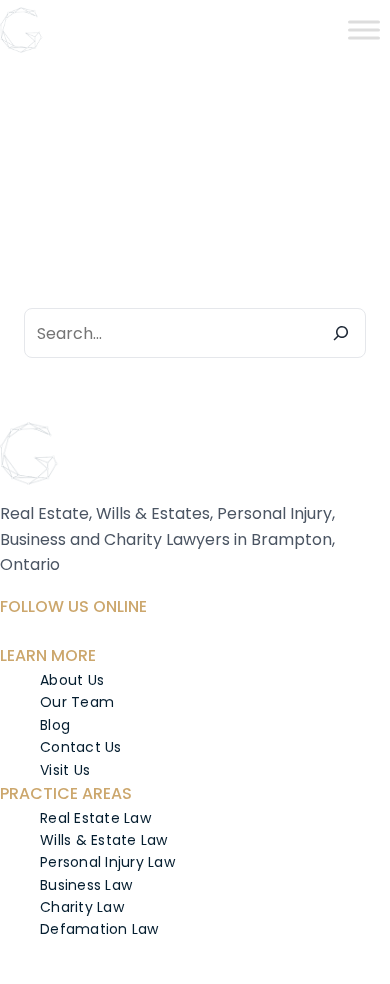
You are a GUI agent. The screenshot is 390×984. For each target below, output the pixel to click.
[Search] (341, 333)
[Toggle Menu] (364, 29)
